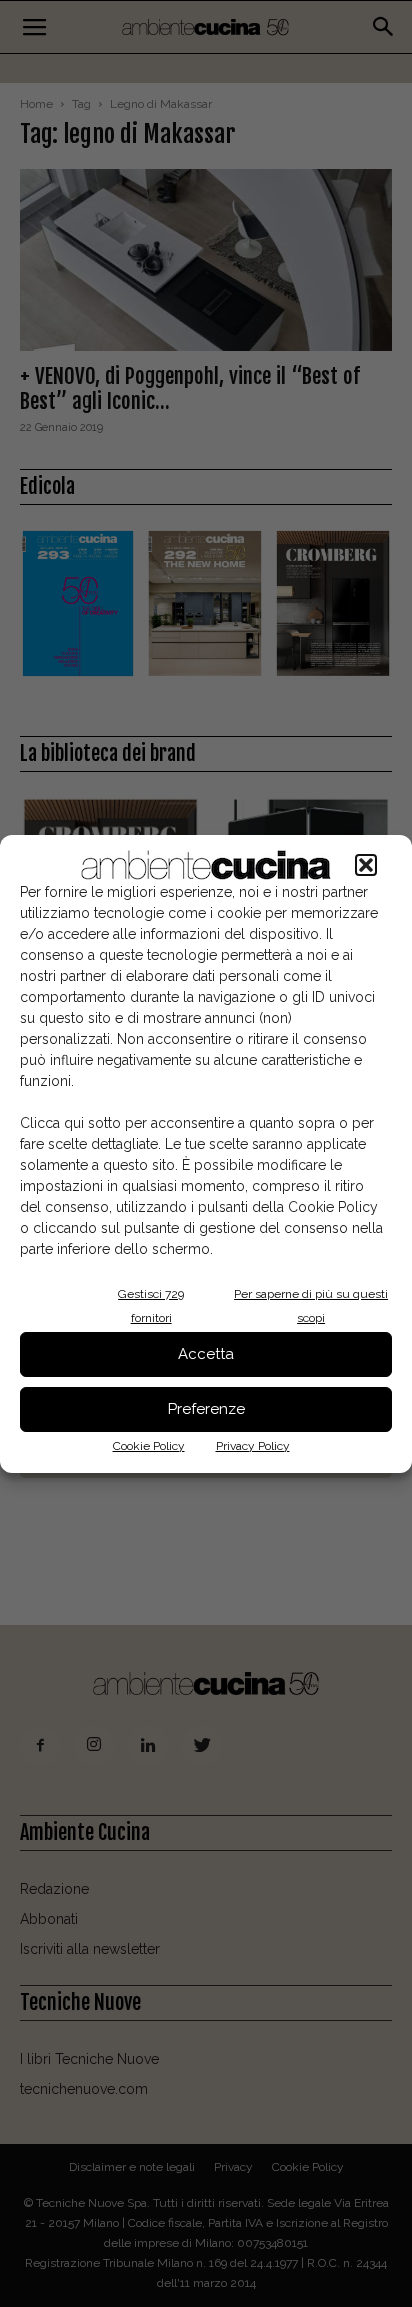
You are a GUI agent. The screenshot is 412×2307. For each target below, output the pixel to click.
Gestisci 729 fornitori (151, 1306)
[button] (366, 865)
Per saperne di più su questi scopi (311, 1306)
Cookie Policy (149, 1446)
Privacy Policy (253, 1446)
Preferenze (206, 1409)
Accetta (206, 1354)
